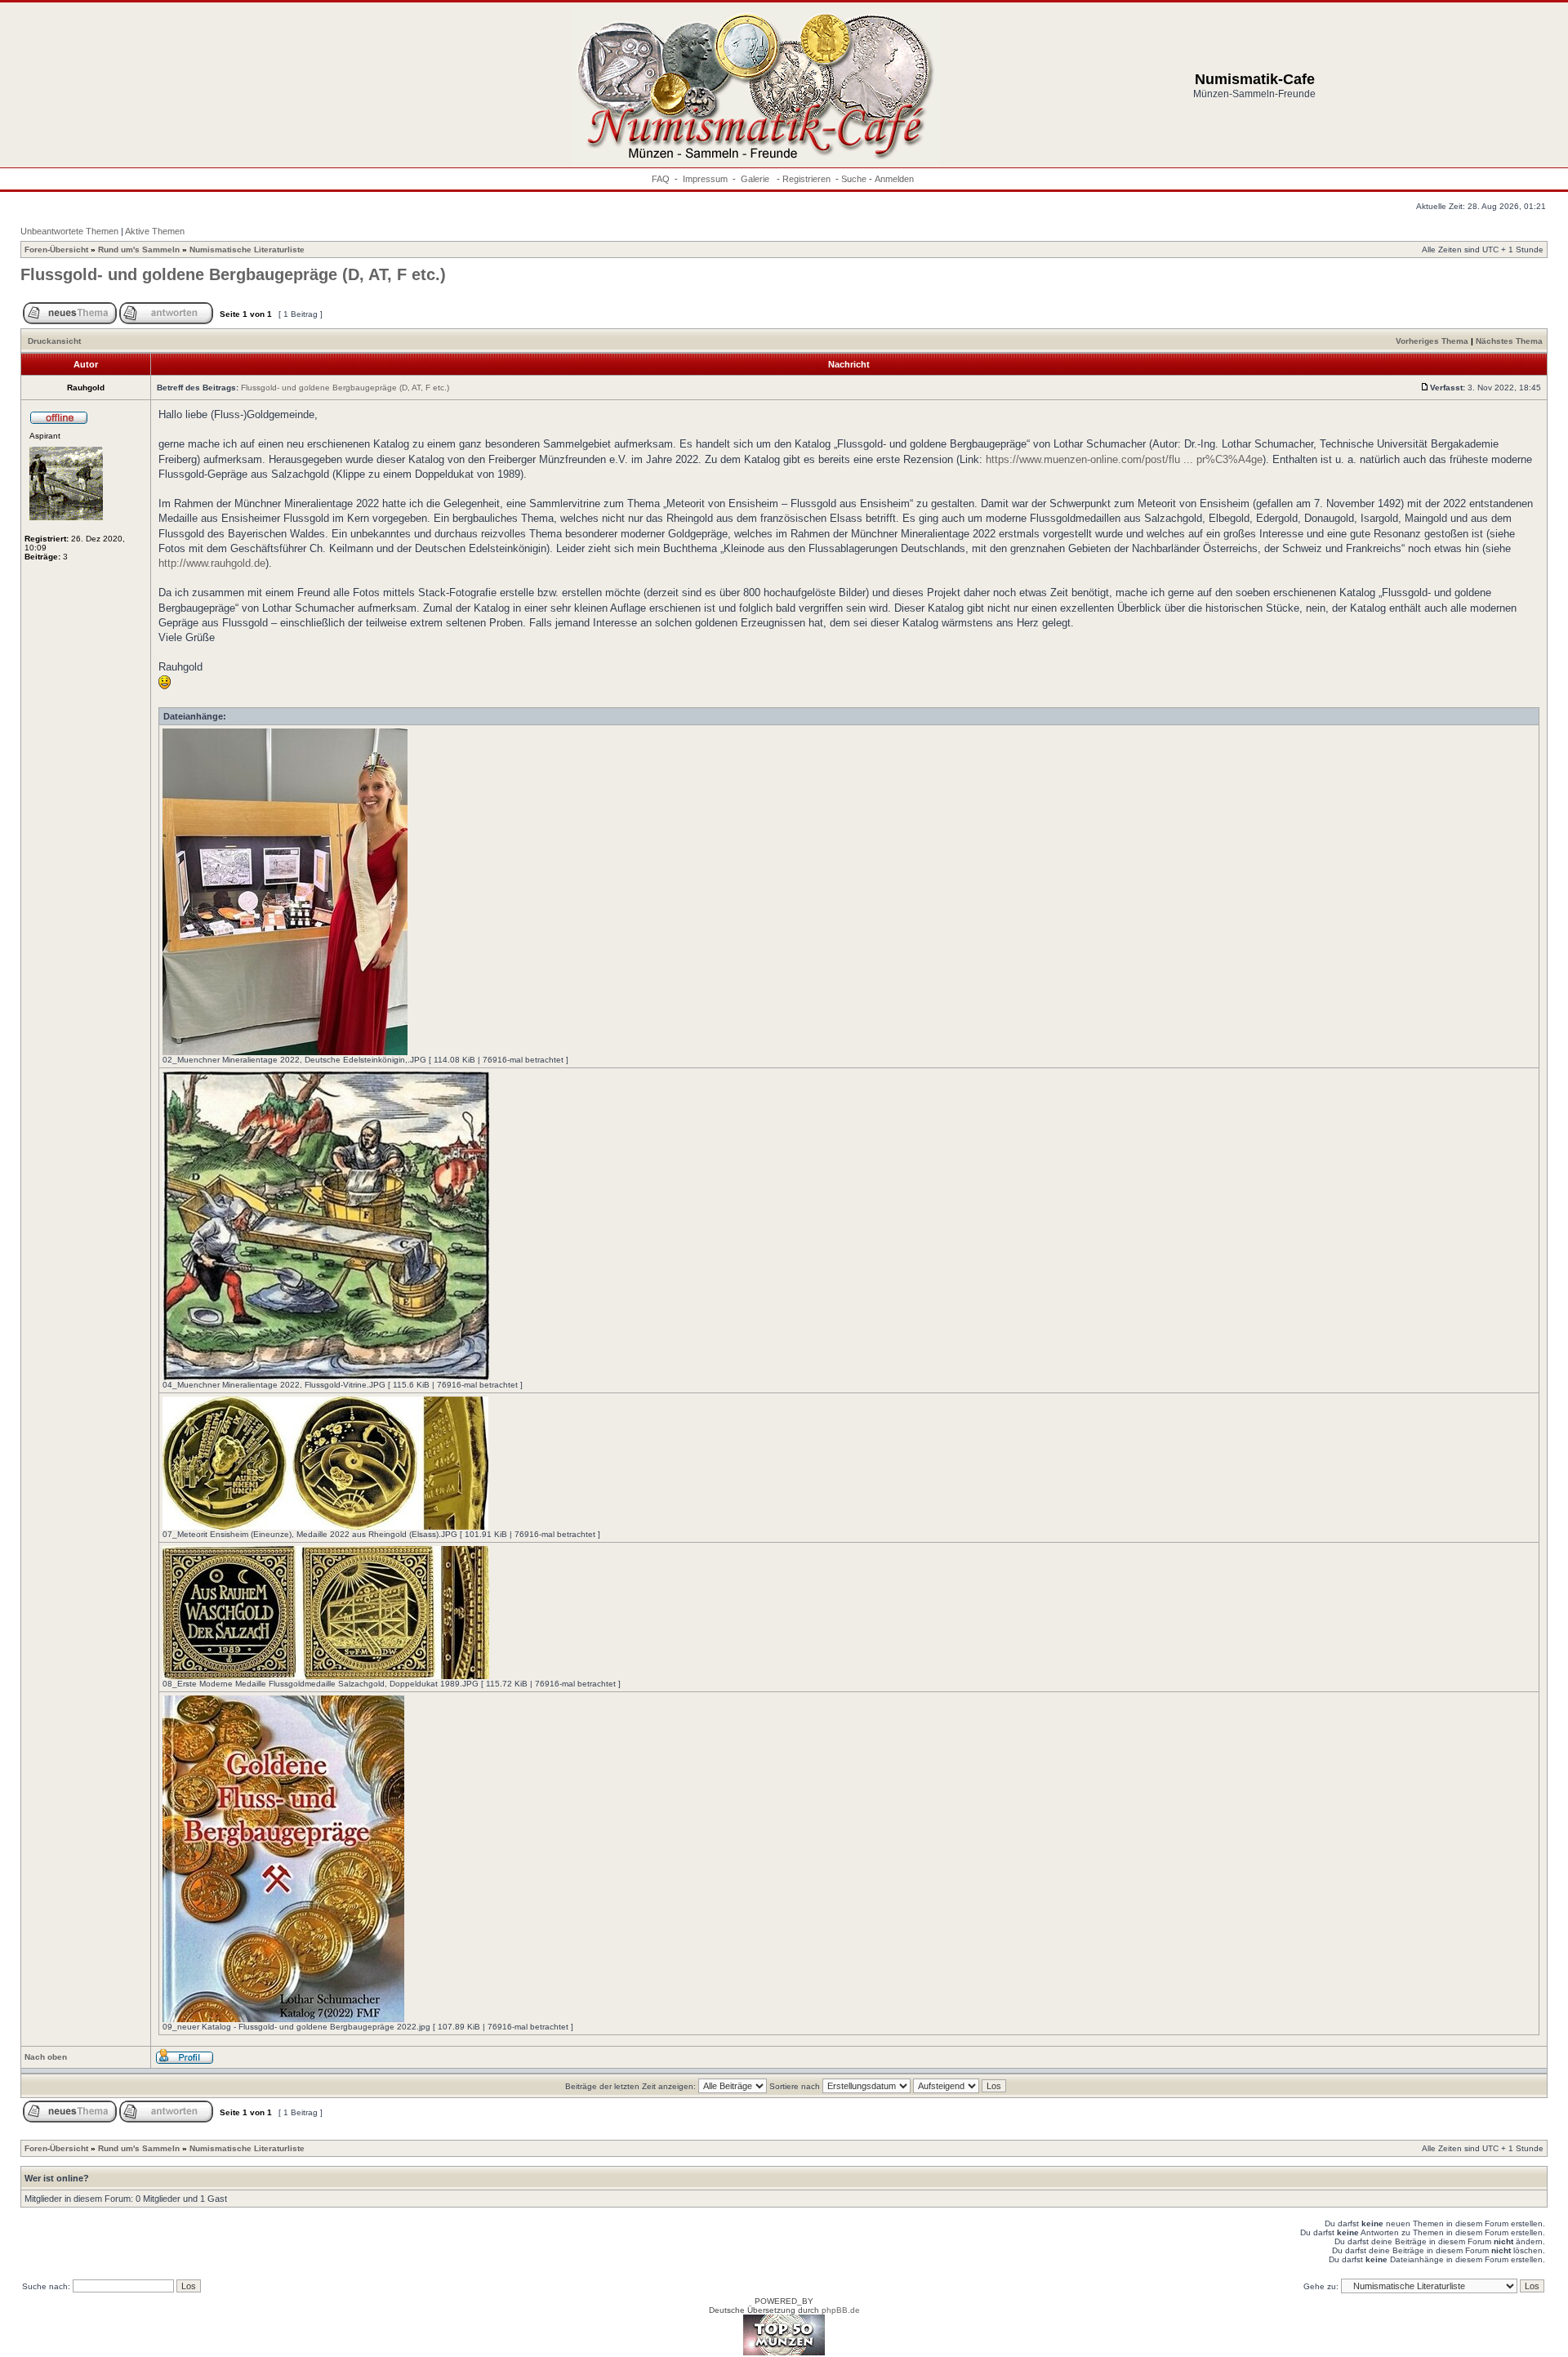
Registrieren (806, 179)
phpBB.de (841, 2310)
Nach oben (46, 2057)
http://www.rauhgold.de (212, 563)
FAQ (661, 179)
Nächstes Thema (1509, 341)
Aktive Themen (155, 231)
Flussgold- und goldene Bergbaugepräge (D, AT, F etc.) (233, 274)
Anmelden (894, 179)
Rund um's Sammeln (139, 250)
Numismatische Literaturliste (247, 250)
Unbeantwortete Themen (69, 231)
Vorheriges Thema (1432, 341)
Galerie (756, 179)
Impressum (705, 179)
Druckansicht (54, 341)
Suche (854, 179)
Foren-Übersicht (56, 250)
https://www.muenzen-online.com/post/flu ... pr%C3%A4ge (1124, 459)
